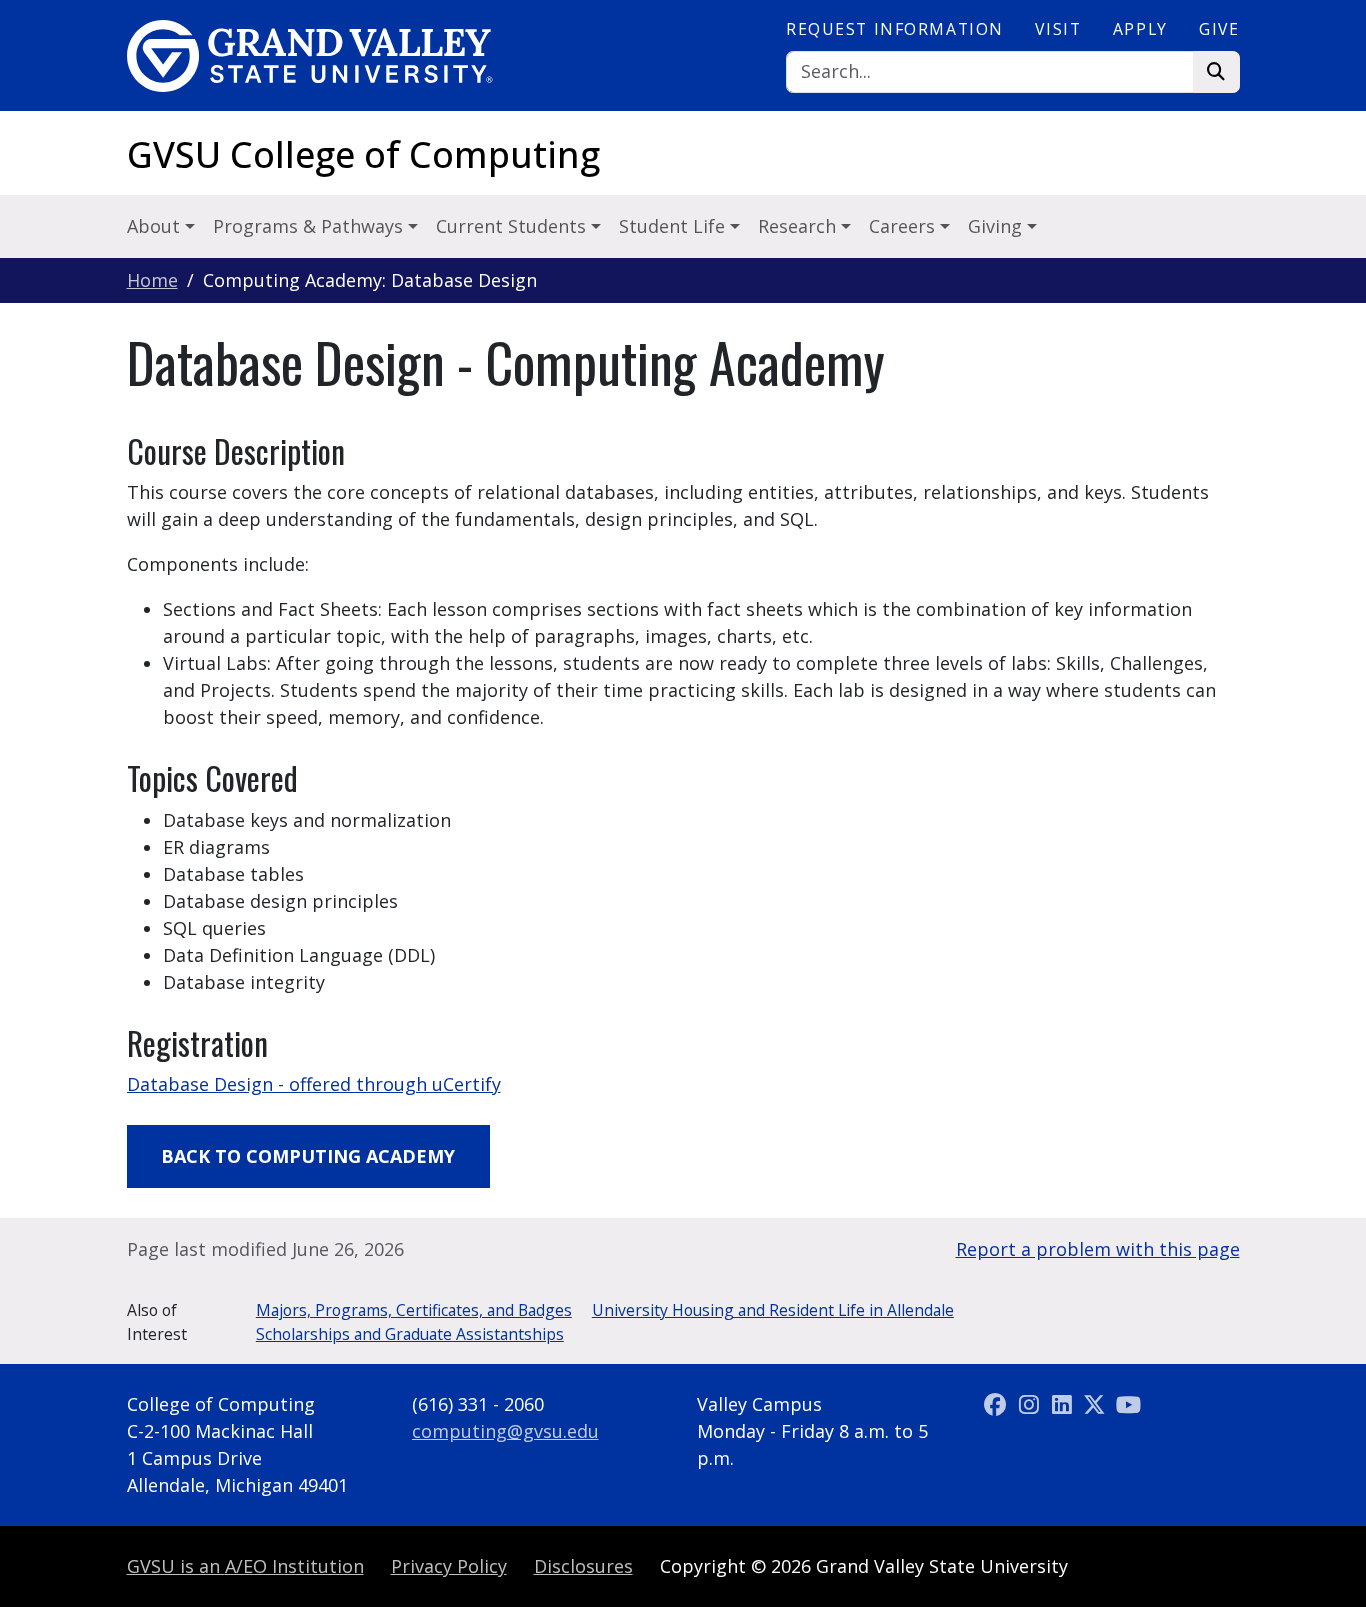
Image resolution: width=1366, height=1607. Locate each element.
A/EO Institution (245, 1566)
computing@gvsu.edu (505, 1431)
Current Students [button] (513, 226)
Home (152, 280)
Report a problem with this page (1098, 1249)
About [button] (156, 226)
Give (1219, 29)
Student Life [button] (674, 226)
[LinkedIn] (1064, 1404)
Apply (1140, 29)
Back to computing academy (308, 1156)
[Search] (1216, 72)
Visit (1058, 29)
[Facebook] (998, 1404)
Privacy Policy (449, 1566)
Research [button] (799, 226)
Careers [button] (904, 226)
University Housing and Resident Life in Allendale (773, 1310)
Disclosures (583, 1566)
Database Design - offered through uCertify (314, 1084)
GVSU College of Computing (363, 154)
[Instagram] (1031, 1404)
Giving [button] (997, 226)
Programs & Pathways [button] (310, 226)
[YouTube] (1128, 1404)
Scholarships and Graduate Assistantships (410, 1334)
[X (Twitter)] (1097, 1404)
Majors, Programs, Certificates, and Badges (414, 1310)
